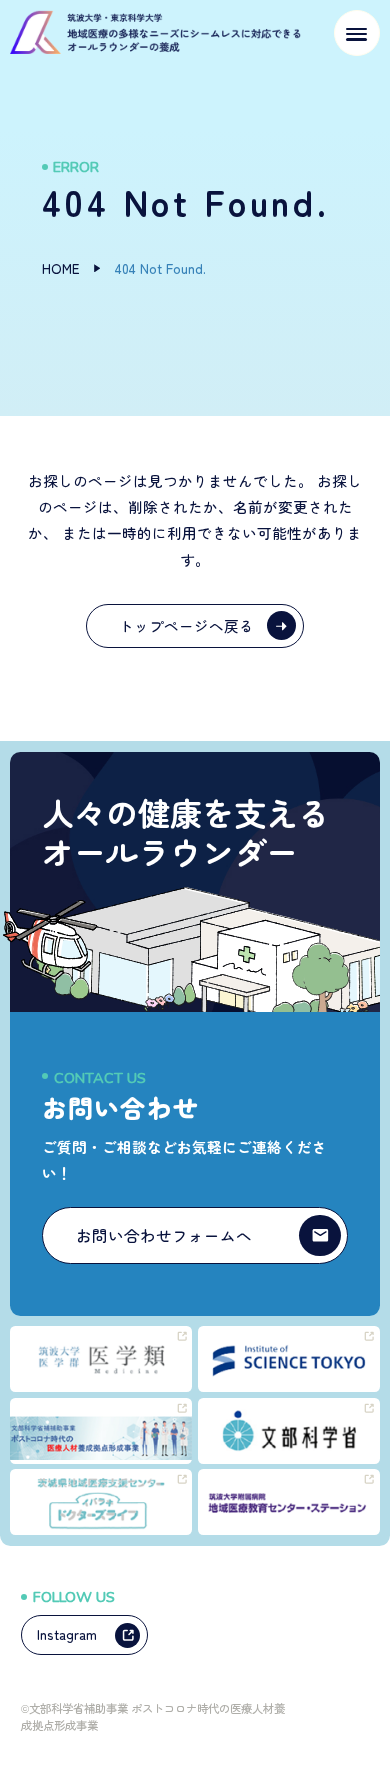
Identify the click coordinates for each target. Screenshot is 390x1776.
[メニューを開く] (357, 33)
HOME (61, 268)
